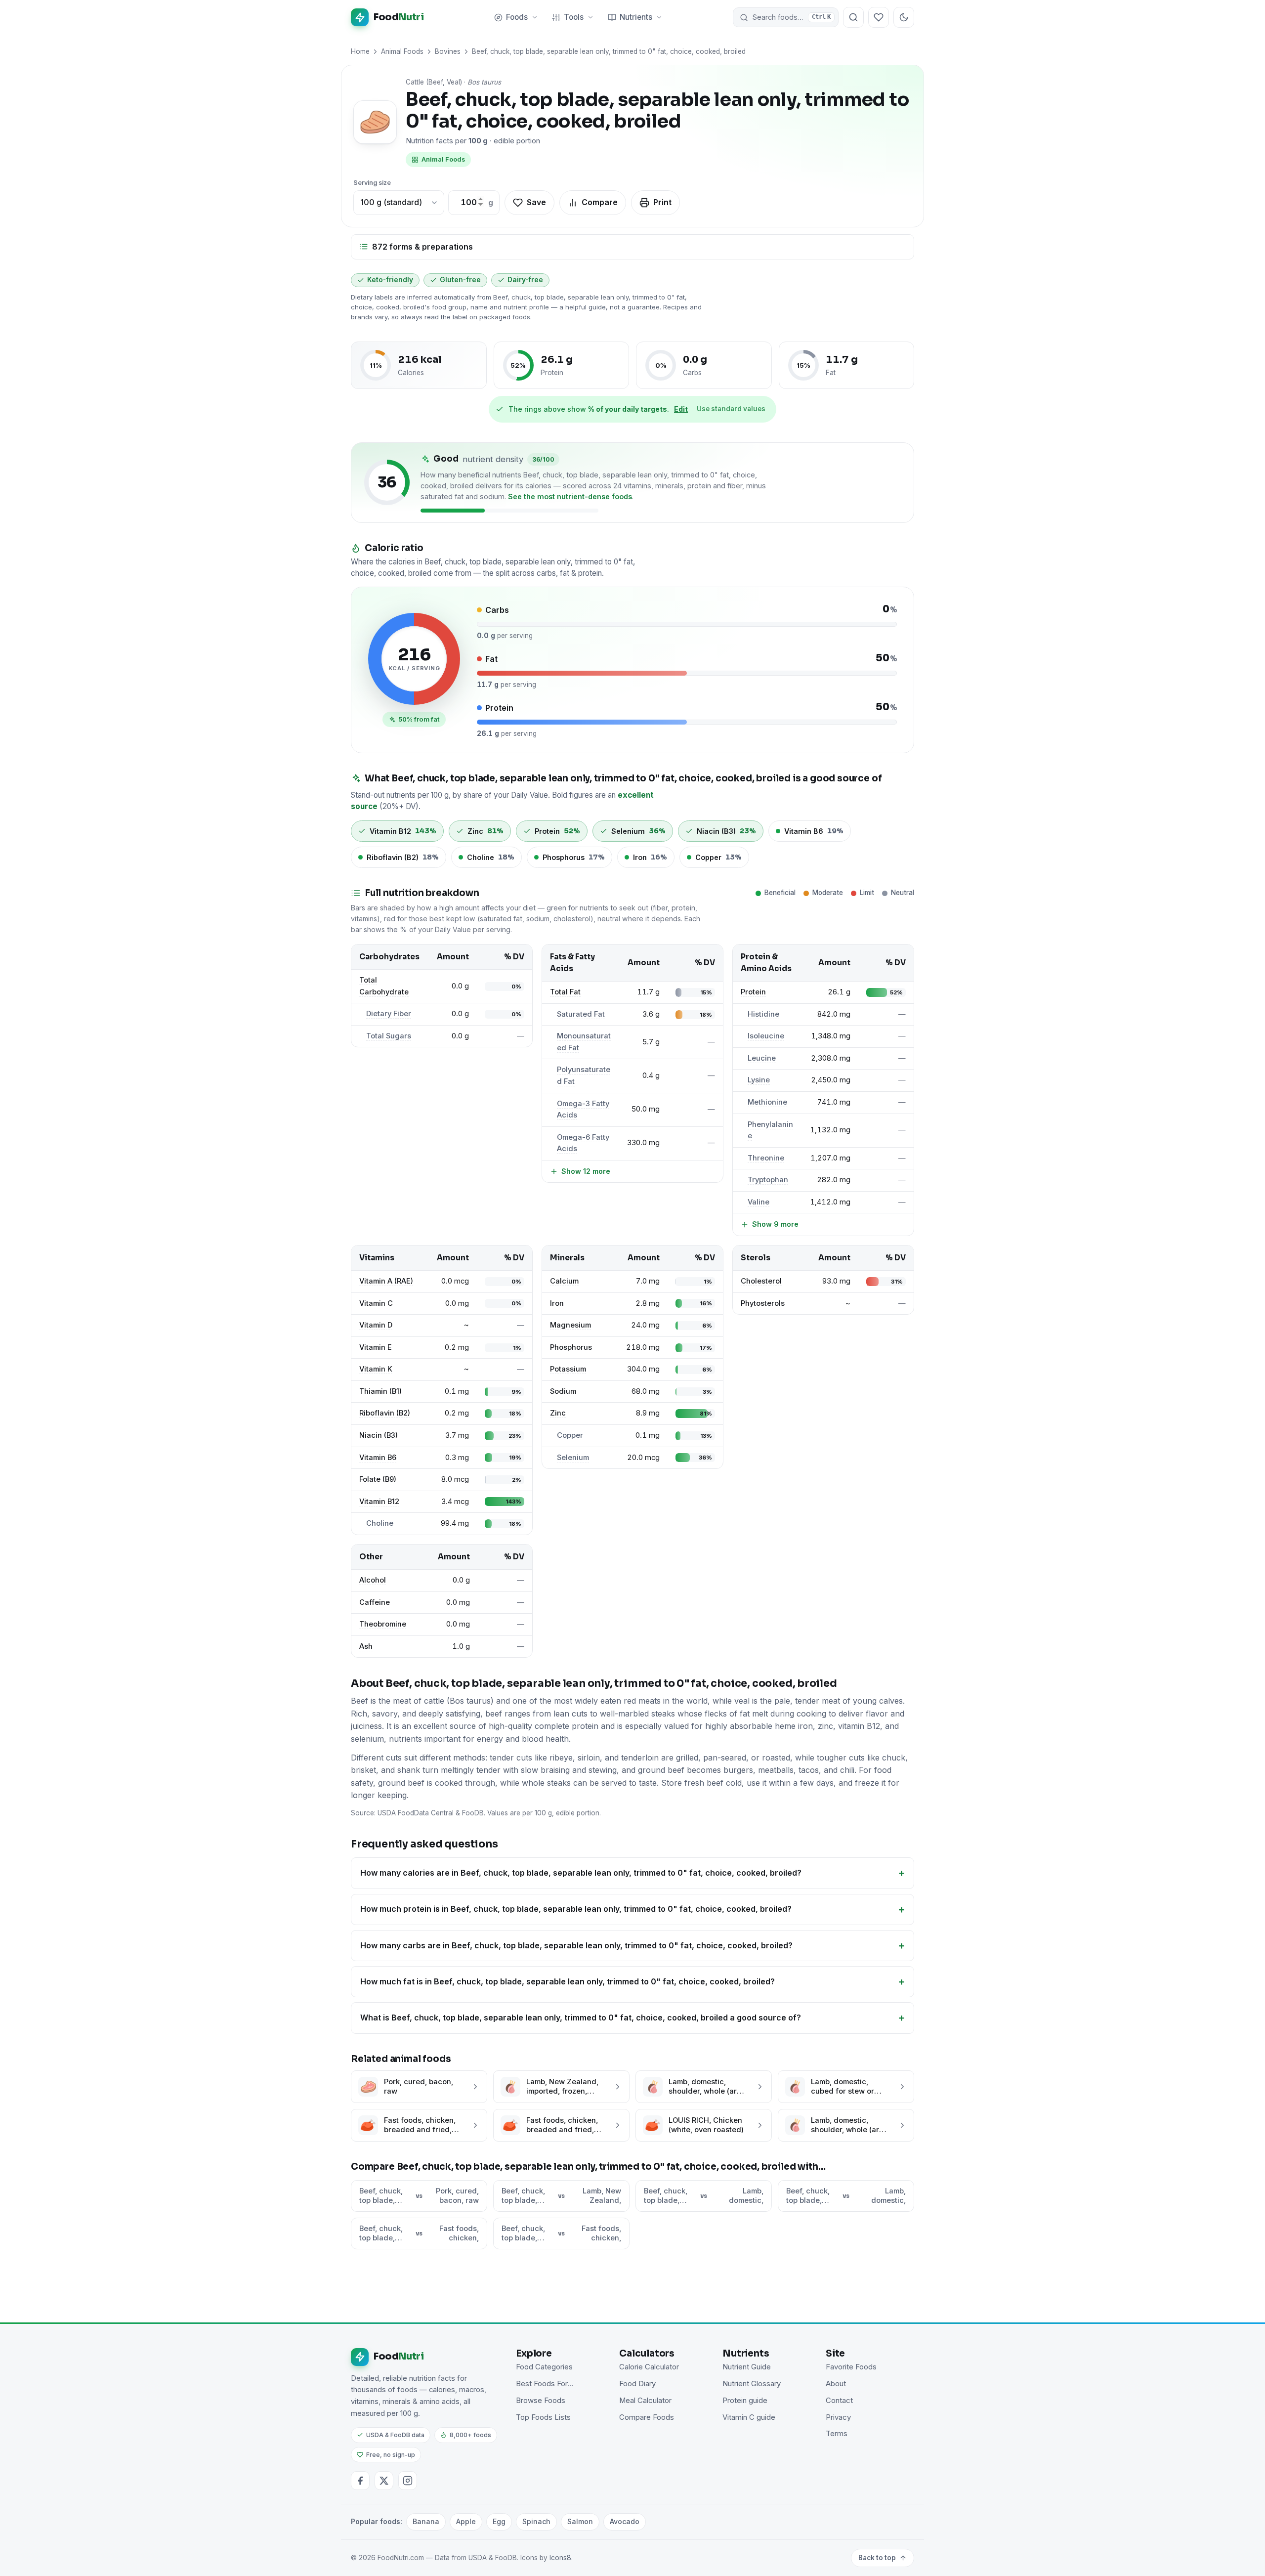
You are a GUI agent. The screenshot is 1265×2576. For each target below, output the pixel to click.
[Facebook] (360, 2481)
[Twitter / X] (384, 2481)
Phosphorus (571, 1347)
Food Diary (637, 2384)
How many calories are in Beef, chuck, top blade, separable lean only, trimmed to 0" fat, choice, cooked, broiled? (581, 1873)
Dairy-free (525, 280)
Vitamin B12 (379, 1502)
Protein (753, 992)
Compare (600, 202)
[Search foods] (853, 17)
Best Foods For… (545, 2384)
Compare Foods (647, 2417)
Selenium (573, 1458)
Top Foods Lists (543, 2417)
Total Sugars (389, 1036)
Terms (837, 2434)
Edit (681, 409)
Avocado (625, 2521)
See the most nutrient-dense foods (570, 496)
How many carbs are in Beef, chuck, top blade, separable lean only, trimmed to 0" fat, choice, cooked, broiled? (576, 1945)
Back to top (877, 2558)
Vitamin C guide (749, 2417)
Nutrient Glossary (752, 2384)
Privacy (838, 2417)
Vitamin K (376, 1369)
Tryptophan (768, 1180)
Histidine (763, 1014)
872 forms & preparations (422, 247)
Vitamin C (376, 1303)
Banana (426, 2521)
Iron (557, 1303)
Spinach (536, 2521)
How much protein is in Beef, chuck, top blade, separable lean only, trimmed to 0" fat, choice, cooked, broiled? (576, 1909)
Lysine (759, 1080)
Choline (380, 1523)
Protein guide (745, 2401)
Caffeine (375, 1602)
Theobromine (383, 1624)
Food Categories (544, 2367)
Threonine (766, 1158)
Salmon (580, 2521)
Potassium (568, 1369)
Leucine (762, 1058)
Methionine (767, 1102)
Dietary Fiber (389, 1014)
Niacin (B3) (379, 1435)
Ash (366, 1646)
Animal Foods (402, 51)
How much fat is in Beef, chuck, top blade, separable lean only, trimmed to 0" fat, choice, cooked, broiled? (568, 1981)
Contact (839, 2401)
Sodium (563, 1391)
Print (662, 202)
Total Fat (565, 992)
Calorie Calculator (649, 2367)
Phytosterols (763, 1303)
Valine (759, 1202)
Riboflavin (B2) (385, 1413)
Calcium (564, 1281)
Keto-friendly (390, 280)
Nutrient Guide (747, 2367)
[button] (786, 17)
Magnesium (570, 1325)
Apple (466, 2521)
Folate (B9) (378, 1479)
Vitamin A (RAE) (386, 1281)
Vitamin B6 (378, 1458)
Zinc (558, 1413)
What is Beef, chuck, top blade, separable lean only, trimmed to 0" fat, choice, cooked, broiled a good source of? (581, 2018)
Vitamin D (376, 1325)
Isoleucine (766, 1036)
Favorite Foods (851, 2367)
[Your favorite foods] (879, 17)
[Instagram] (408, 2481)
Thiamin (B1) (380, 1391)
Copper (570, 1435)
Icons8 (560, 2558)
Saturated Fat (581, 1014)
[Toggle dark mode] (904, 17)
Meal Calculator (645, 2401)
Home (360, 51)
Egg (499, 2521)
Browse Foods (541, 2401)
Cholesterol (761, 1281)
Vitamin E (376, 1347)
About (836, 2384)
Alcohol (373, 1580)
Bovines (448, 51)
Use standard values (731, 409)
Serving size (372, 183)
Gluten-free (460, 280)
